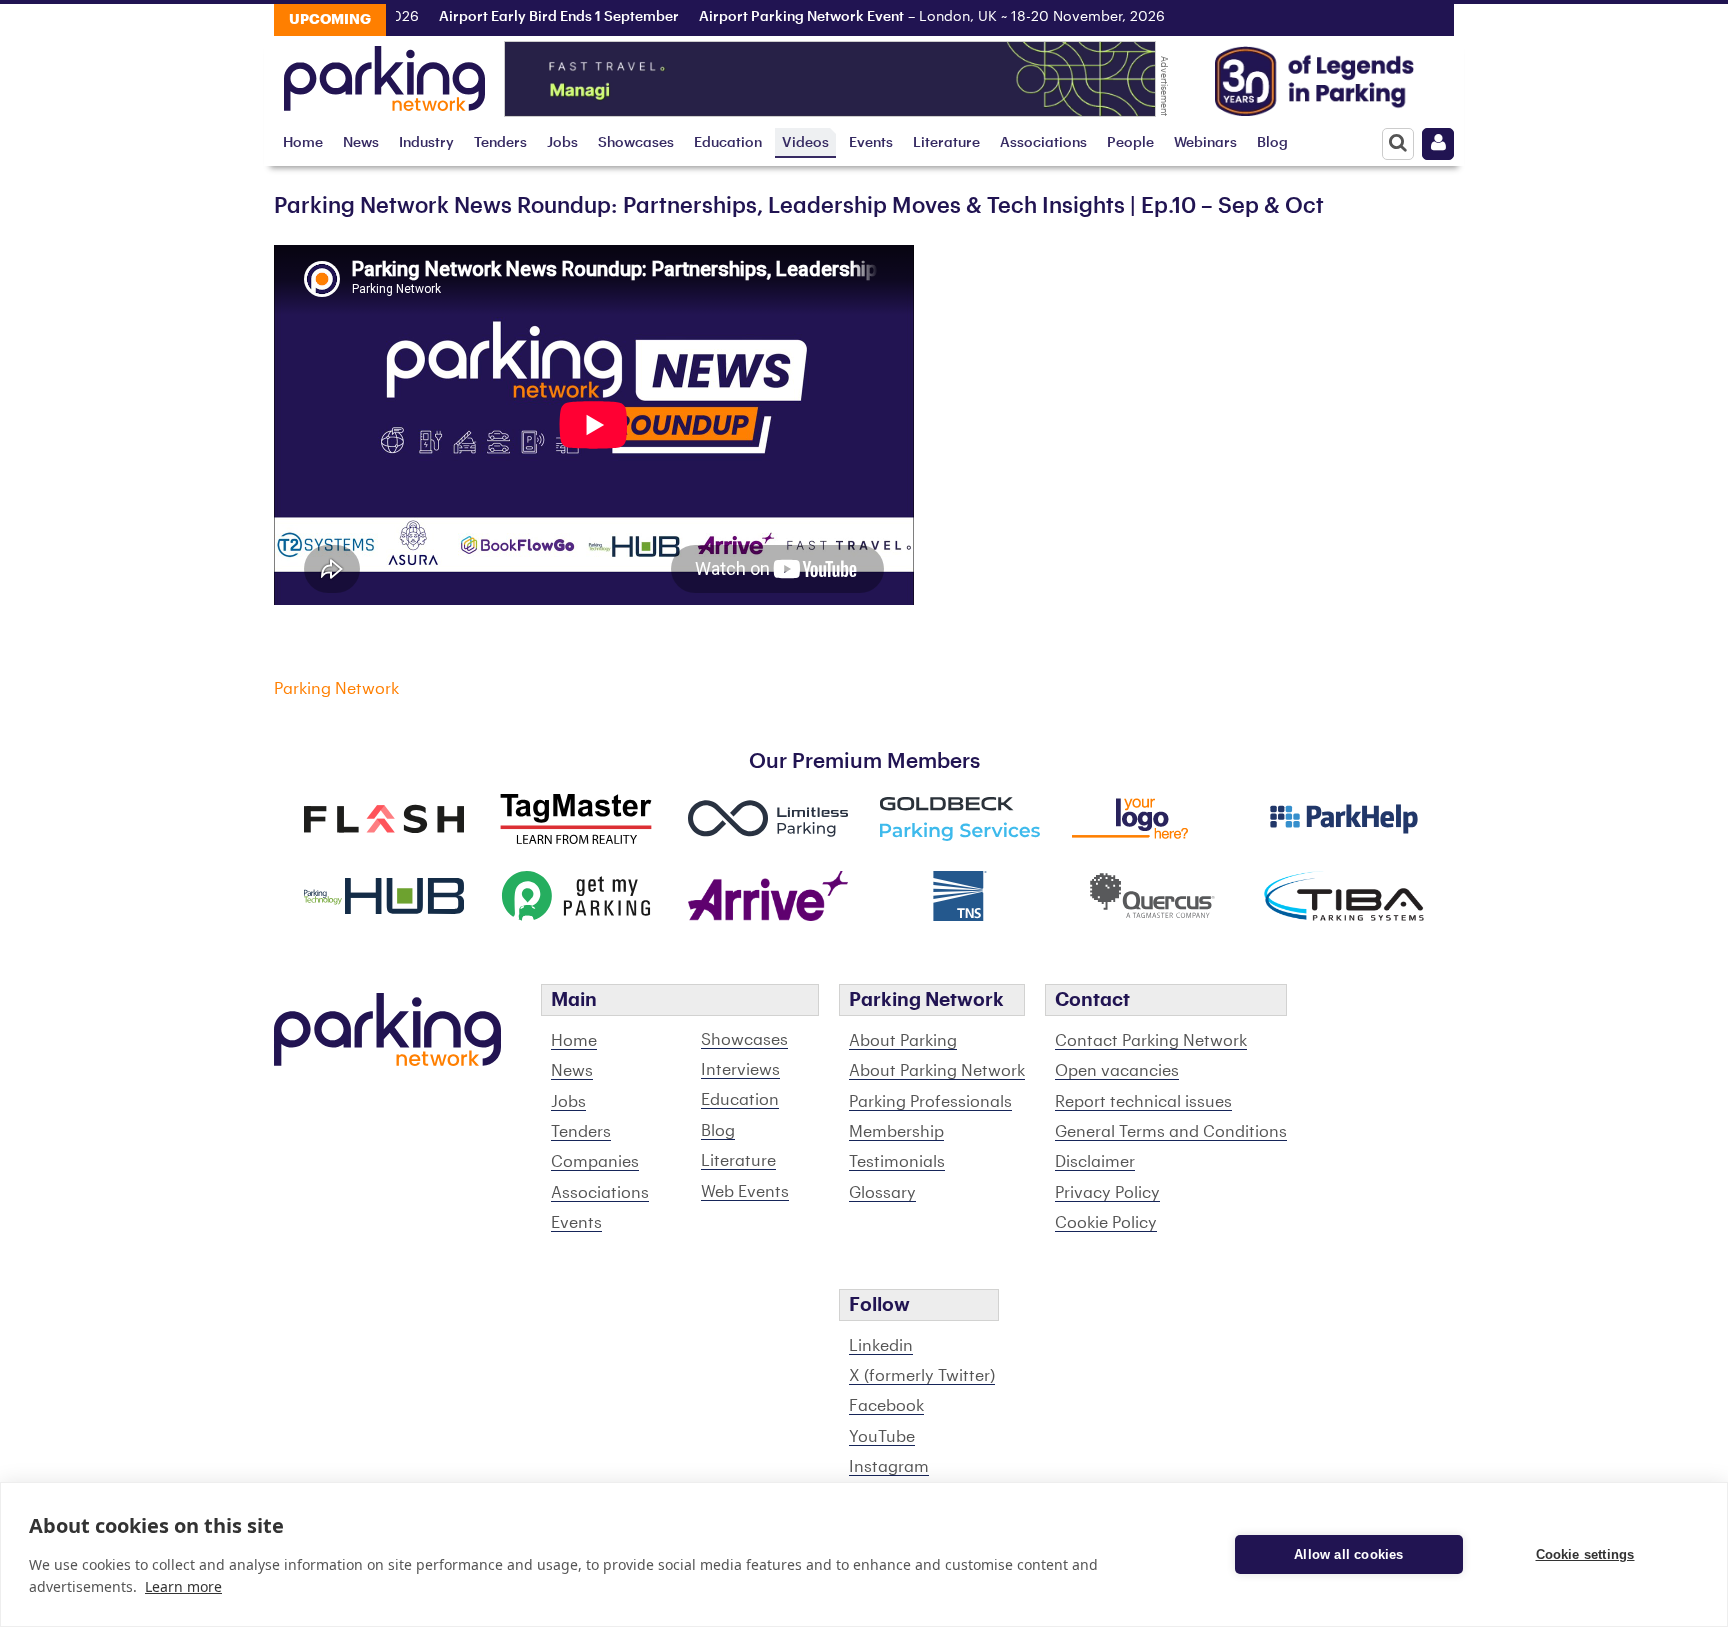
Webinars (1205, 142)
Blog (1272, 142)
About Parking (903, 1041)
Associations (1043, 142)
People (1130, 142)
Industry (426, 142)
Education (728, 142)
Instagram (889, 1467)
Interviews (740, 1070)
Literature (946, 142)
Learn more (183, 1586)
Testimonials (897, 1162)
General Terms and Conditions (1171, 1132)
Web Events (745, 1192)
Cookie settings (1585, 1554)
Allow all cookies (1348, 1554)
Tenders (500, 142)
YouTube (882, 1437)
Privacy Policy (1107, 1193)
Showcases (636, 142)
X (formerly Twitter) (922, 1376)
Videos (805, 142)
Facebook (886, 1406)
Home (303, 142)
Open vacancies (1117, 1071)
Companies (595, 1162)
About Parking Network (937, 1071)
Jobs (562, 142)
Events (871, 142)
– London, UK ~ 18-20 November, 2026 (904, 17)
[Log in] (1438, 144)
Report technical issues (1143, 1102)
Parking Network (336, 689)
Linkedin (881, 1346)
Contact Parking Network (1151, 1041)
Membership (896, 1132)
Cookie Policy (1106, 1223)
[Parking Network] (384, 73)
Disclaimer (1095, 1162)
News (361, 142)
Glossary (882, 1193)
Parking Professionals (930, 1102)
